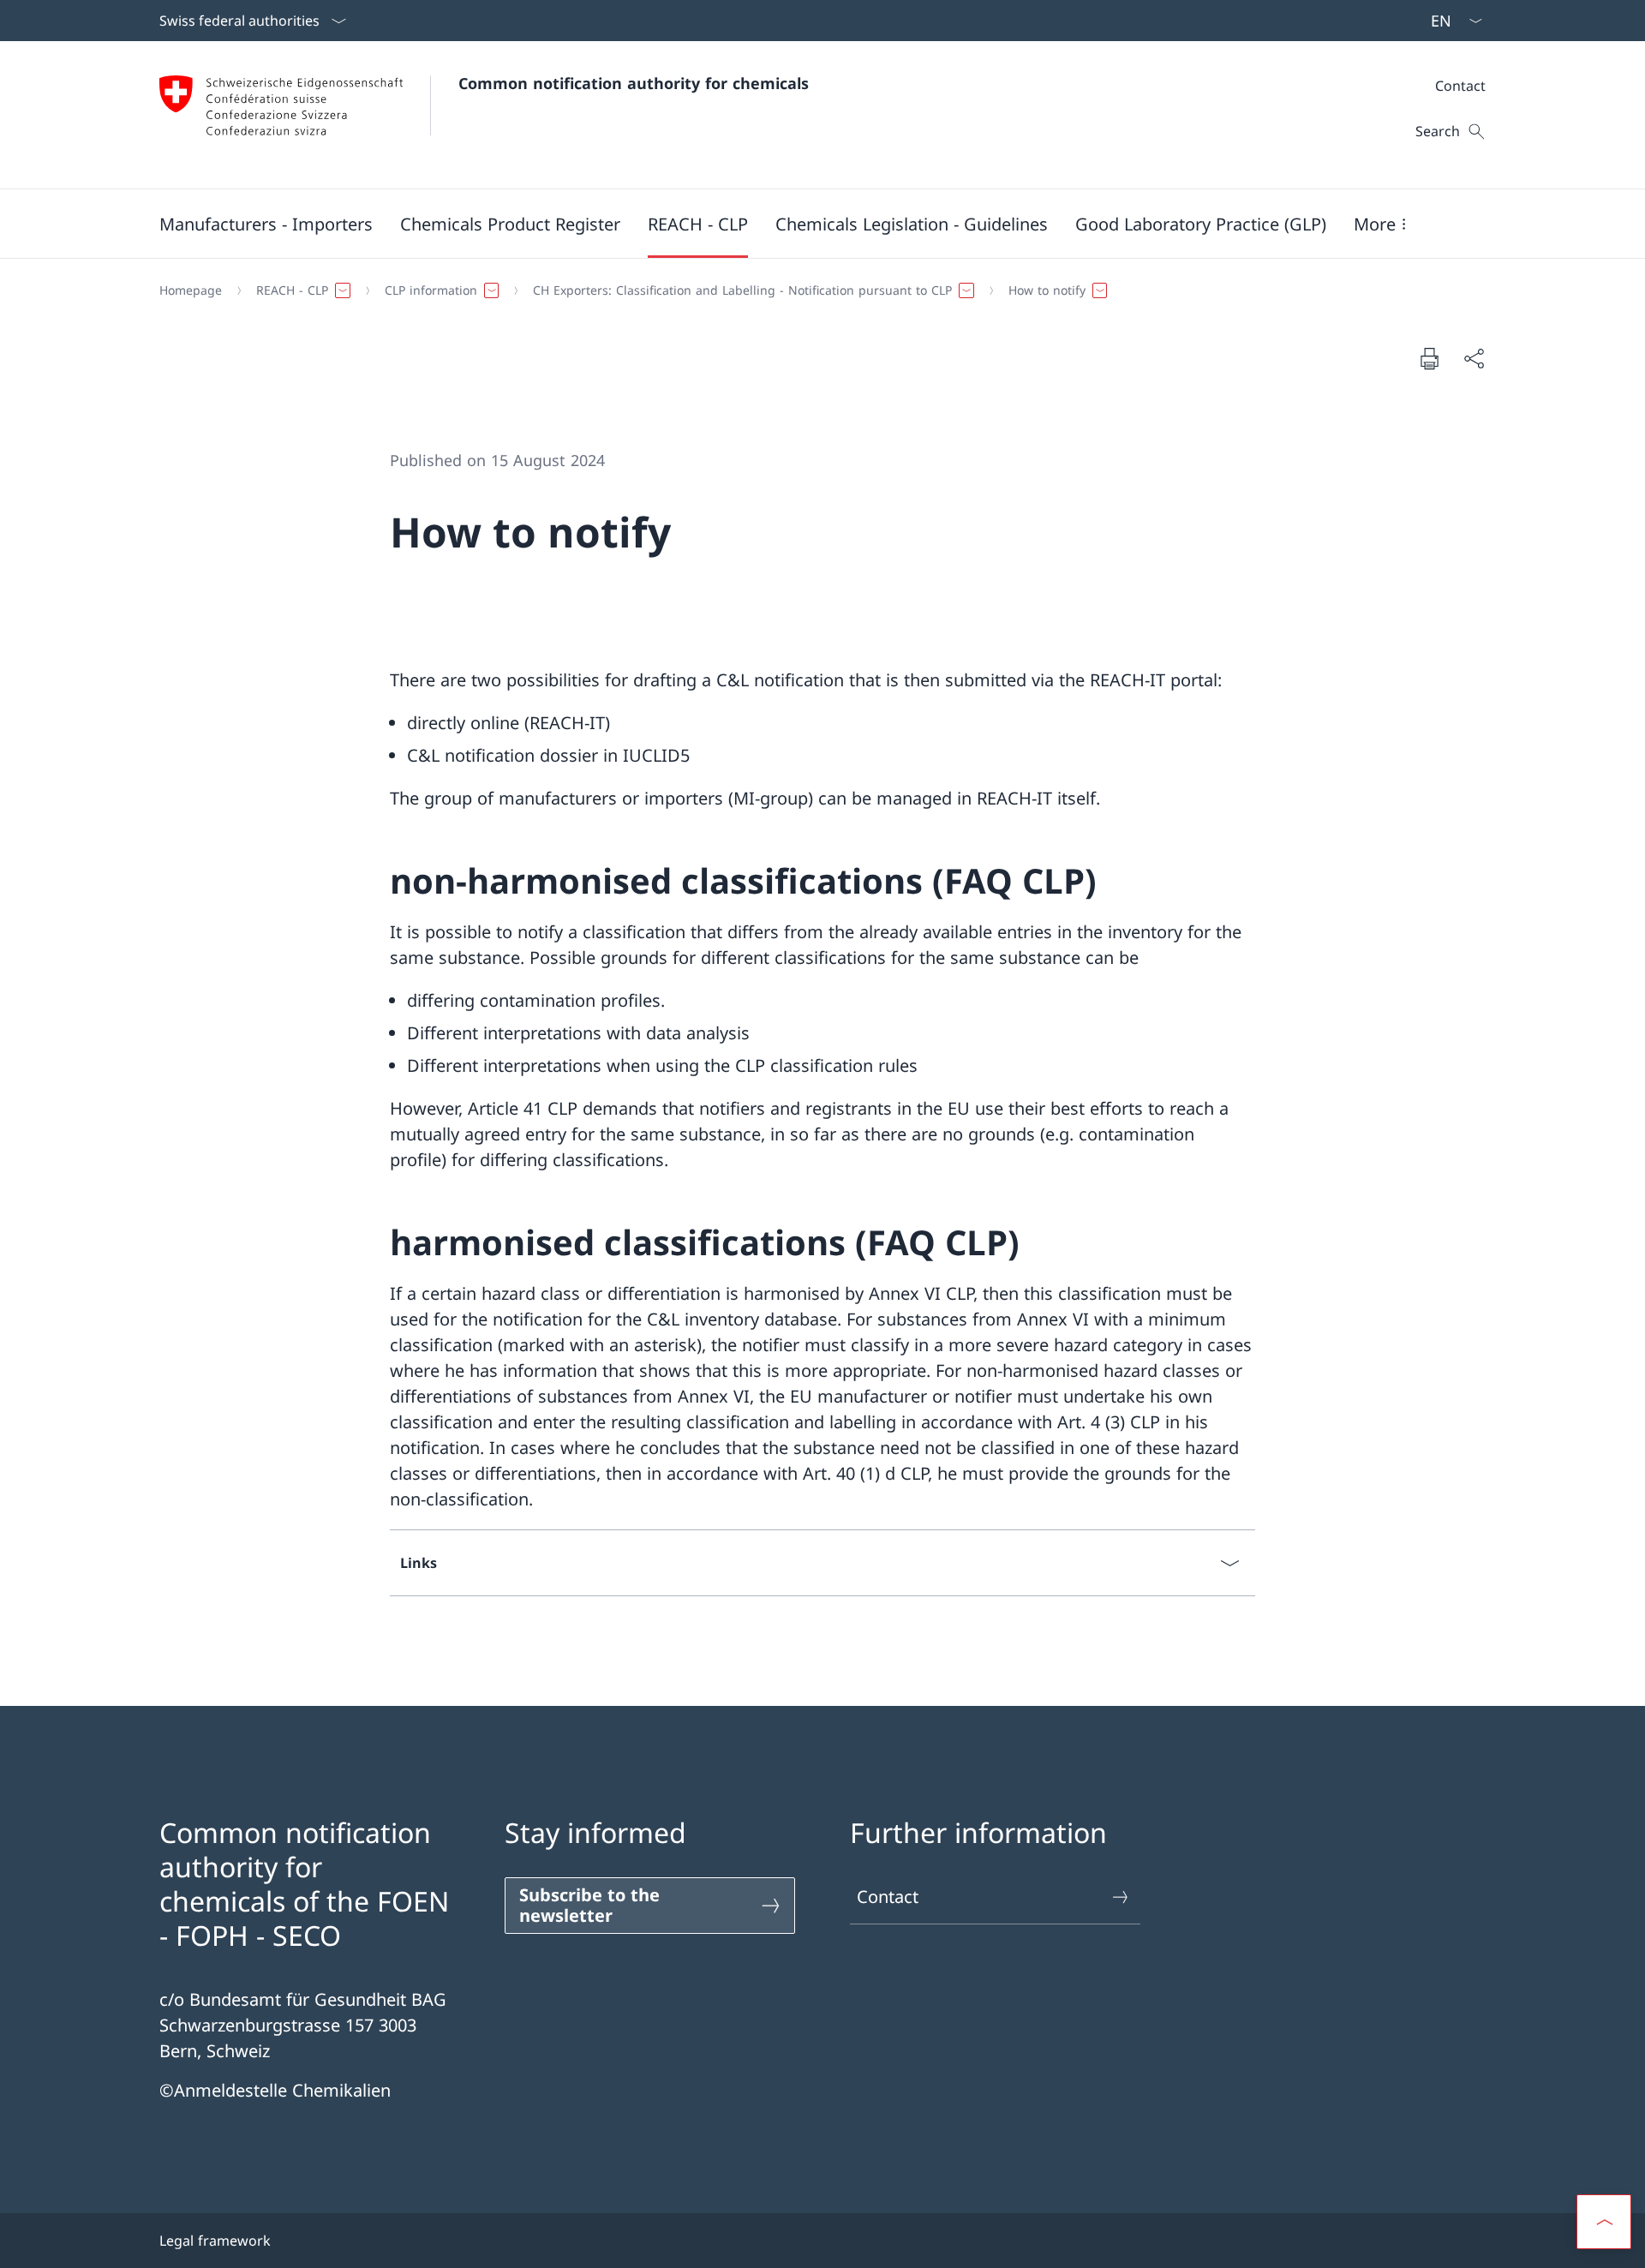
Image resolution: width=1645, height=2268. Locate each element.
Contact (888, 1897)
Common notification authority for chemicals (634, 83)
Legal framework (215, 2241)
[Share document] (1474, 358)
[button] (266, 224)
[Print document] (1429, 358)
